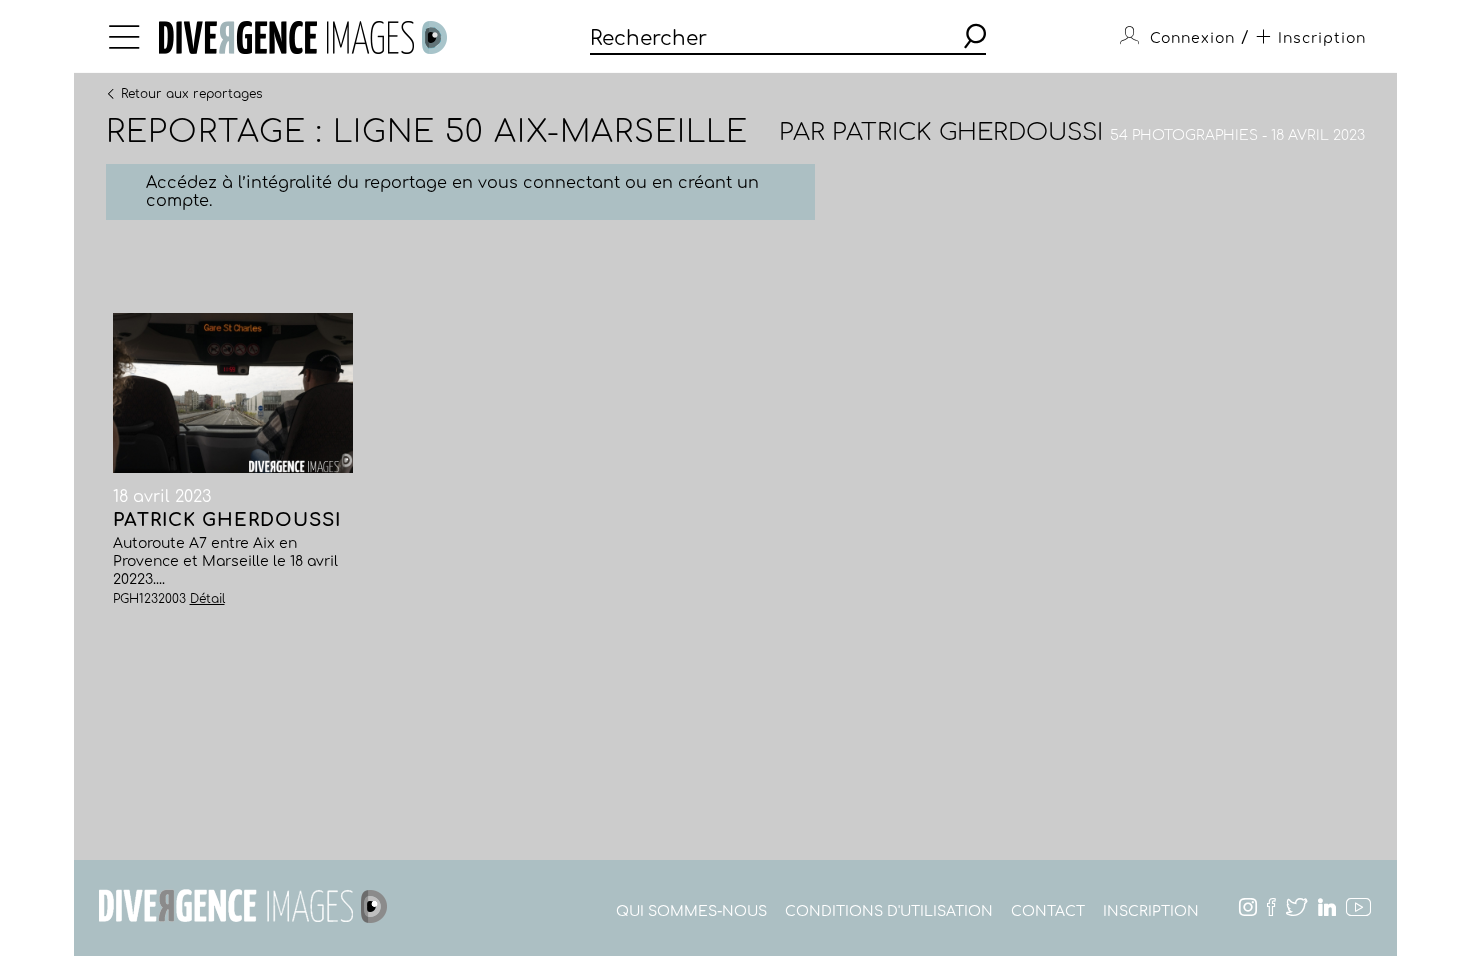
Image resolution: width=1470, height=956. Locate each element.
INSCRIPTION (1151, 911)
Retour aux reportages (191, 93)
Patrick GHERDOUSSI (967, 132)
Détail (207, 599)
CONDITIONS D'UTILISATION (889, 911)
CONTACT (1048, 911)
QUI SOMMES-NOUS (691, 911)
